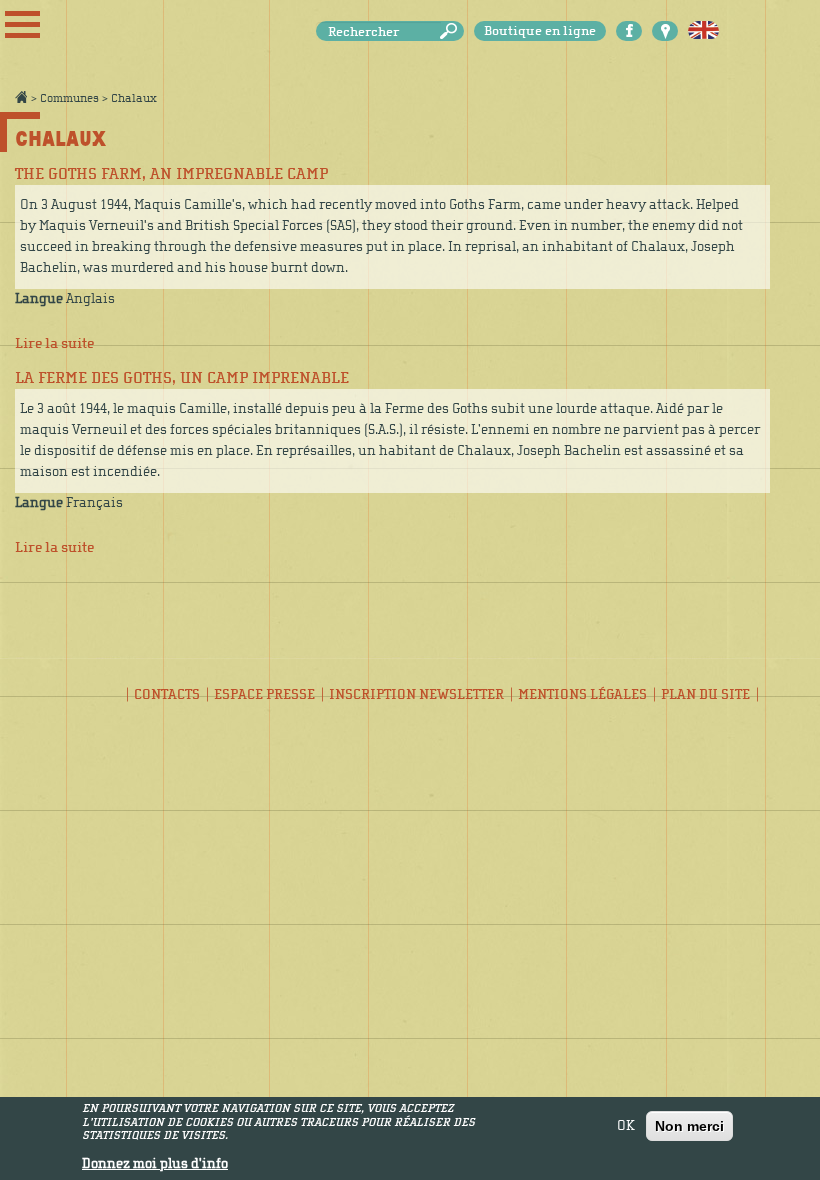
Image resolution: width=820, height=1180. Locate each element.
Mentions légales (582, 694)
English (703, 31)
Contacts (167, 694)
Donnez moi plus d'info (155, 1164)
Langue (39, 299)
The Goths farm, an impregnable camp (171, 174)
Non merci (689, 1126)
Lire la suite (54, 343)
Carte (665, 31)
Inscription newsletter (416, 694)
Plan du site (705, 694)
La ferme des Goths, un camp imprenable (182, 378)
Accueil (21, 97)
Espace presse (264, 694)
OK (626, 1126)
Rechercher (452, 31)
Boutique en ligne (540, 31)
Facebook (629, 31)
